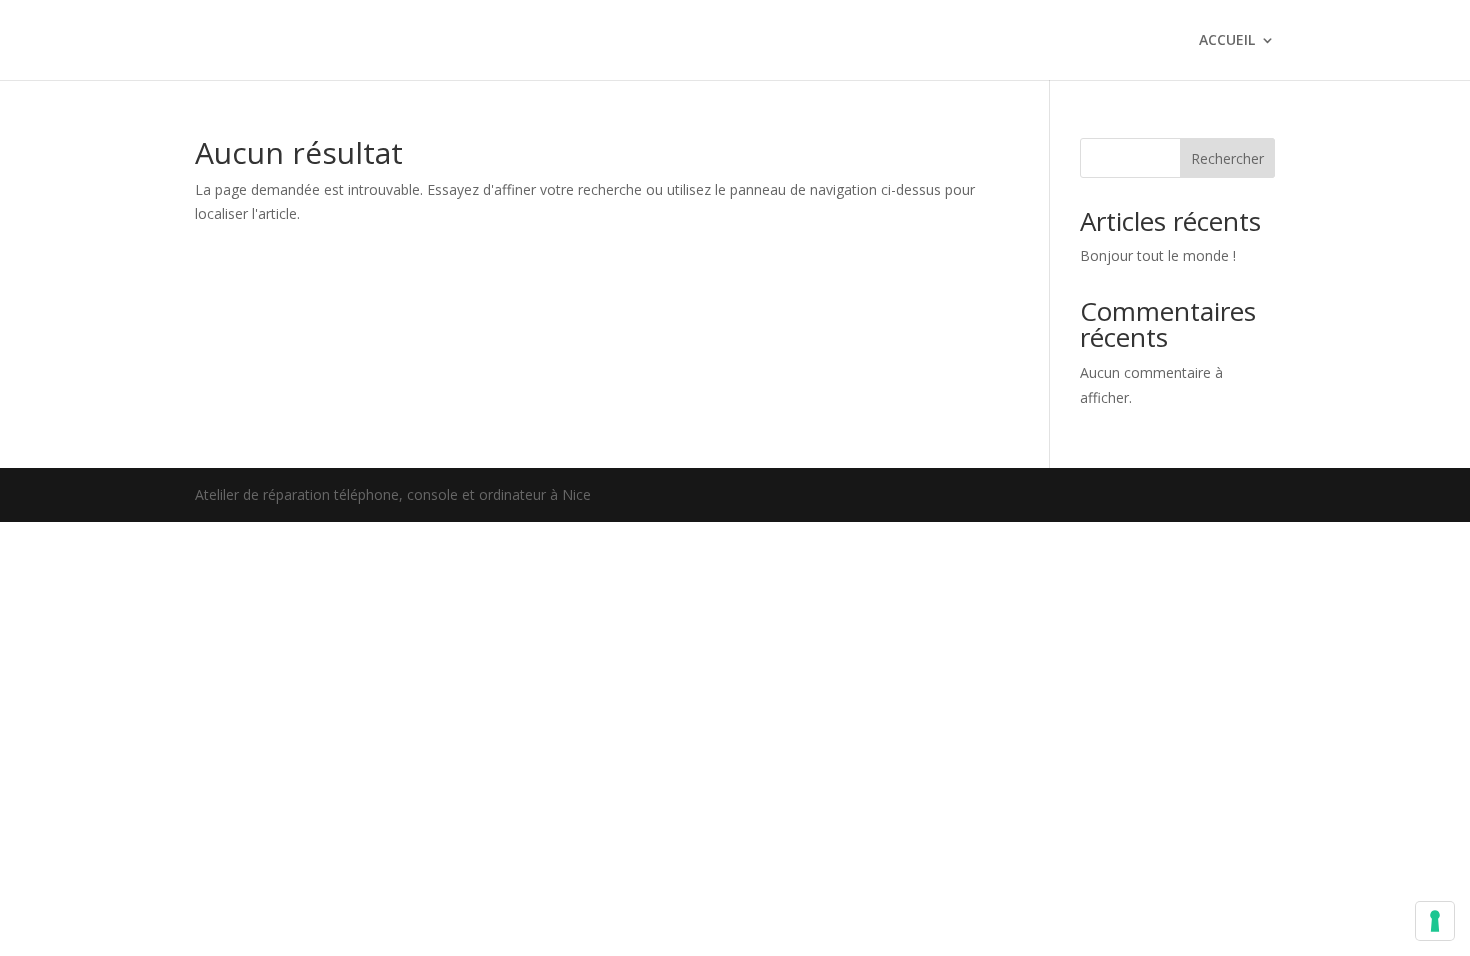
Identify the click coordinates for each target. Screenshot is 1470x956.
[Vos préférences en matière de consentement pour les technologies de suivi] (1435, 921)
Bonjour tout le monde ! (1158, 255)
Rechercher (1227, 158)
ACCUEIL (1227, 41)
